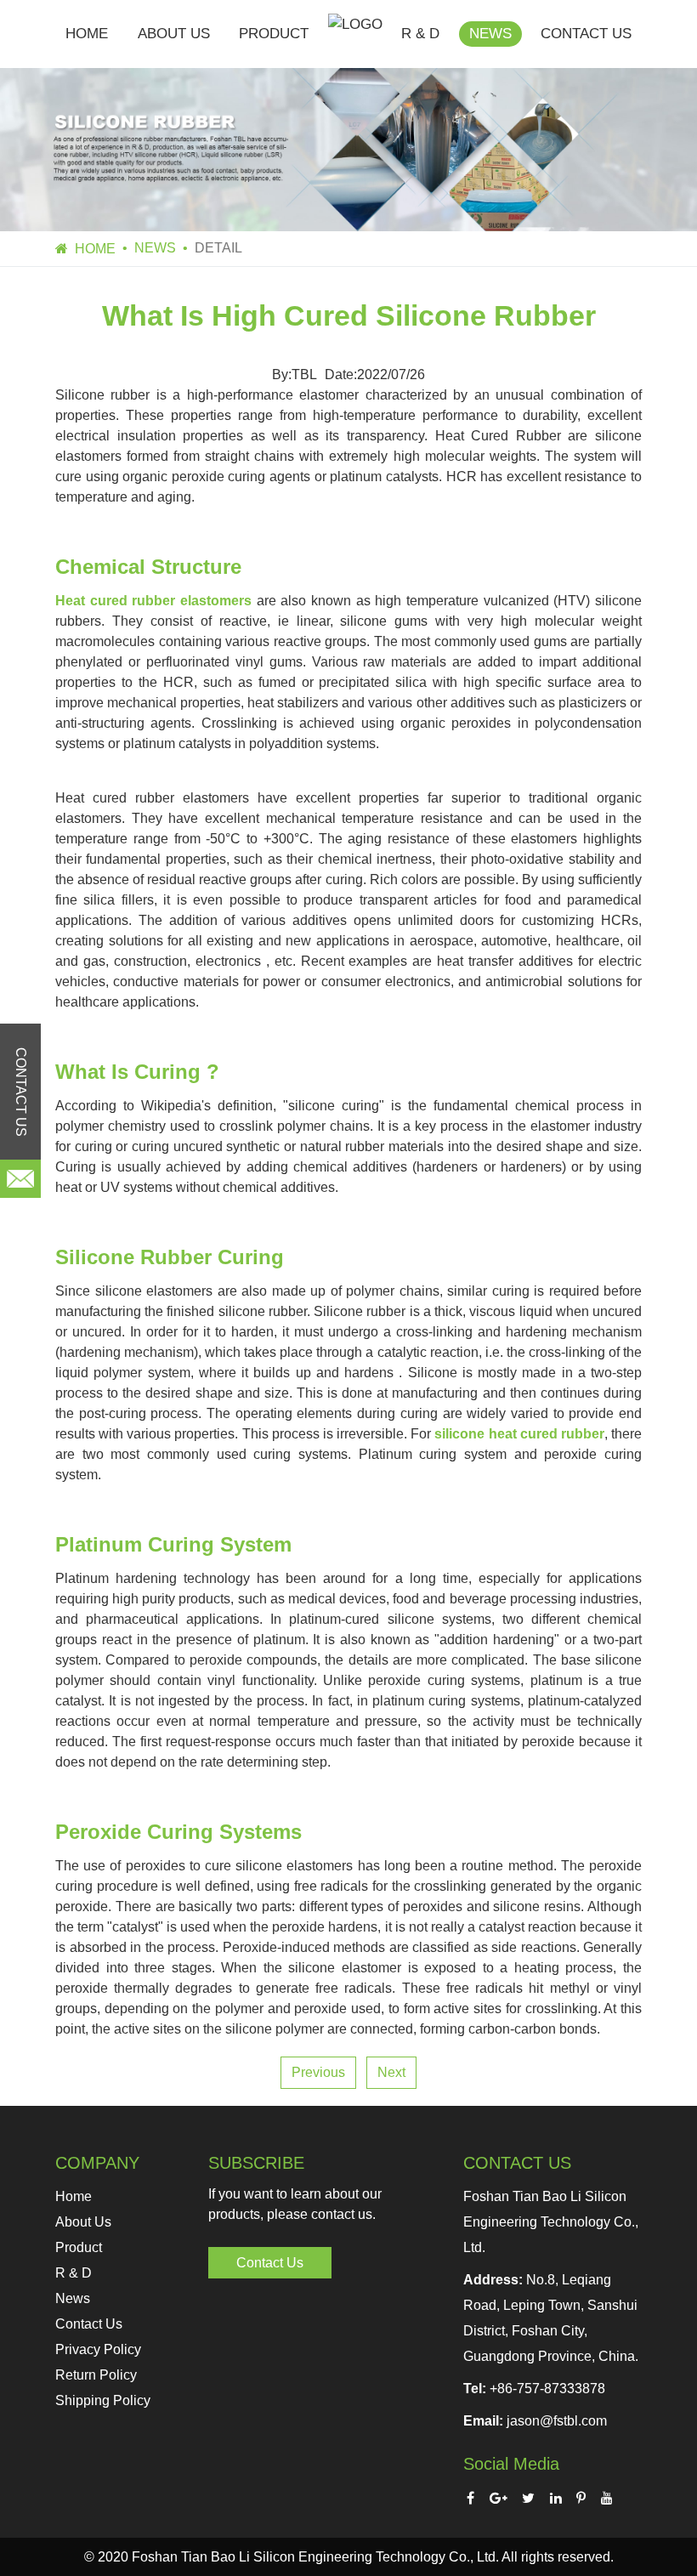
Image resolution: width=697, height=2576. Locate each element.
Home (87, 33)
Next (391, 2072)
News (490, 33)
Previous (318, 2072)
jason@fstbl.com (557, 2421)
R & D (420, 33)
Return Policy (96, 2375)
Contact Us (586, 33)
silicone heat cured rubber (519, 1434)
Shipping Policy (103, 2400)
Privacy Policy (98, 2349)
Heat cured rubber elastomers (153, 601)
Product (274, 33)
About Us (174, 33)
